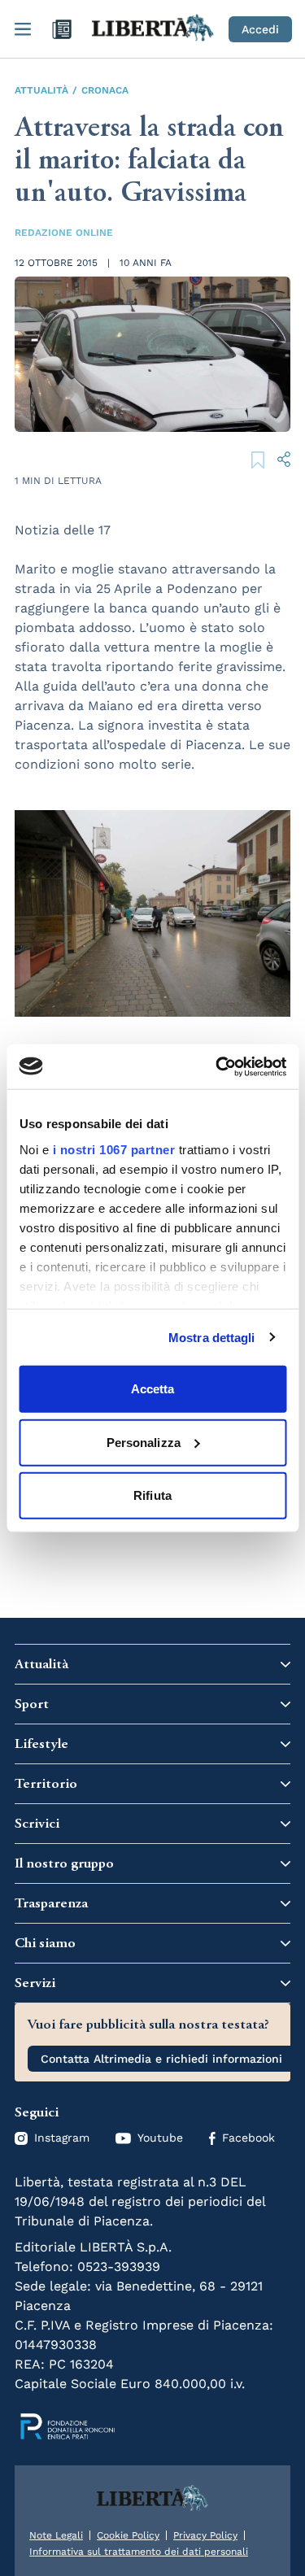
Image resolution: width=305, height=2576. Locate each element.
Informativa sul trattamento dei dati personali (139, 2552)
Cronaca (105, 90)
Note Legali (56, 2535)
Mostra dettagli (212, 1337)
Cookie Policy (128, 2535)
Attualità (41, 90)
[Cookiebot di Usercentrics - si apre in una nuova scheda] (217, 1066)
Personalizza (144, 1442)
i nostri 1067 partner (113, 1149)
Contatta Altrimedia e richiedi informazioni (161, 2059)
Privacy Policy (205, 2535)
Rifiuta (152, 1495)
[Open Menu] (23, 29)
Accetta (153, 1389)
